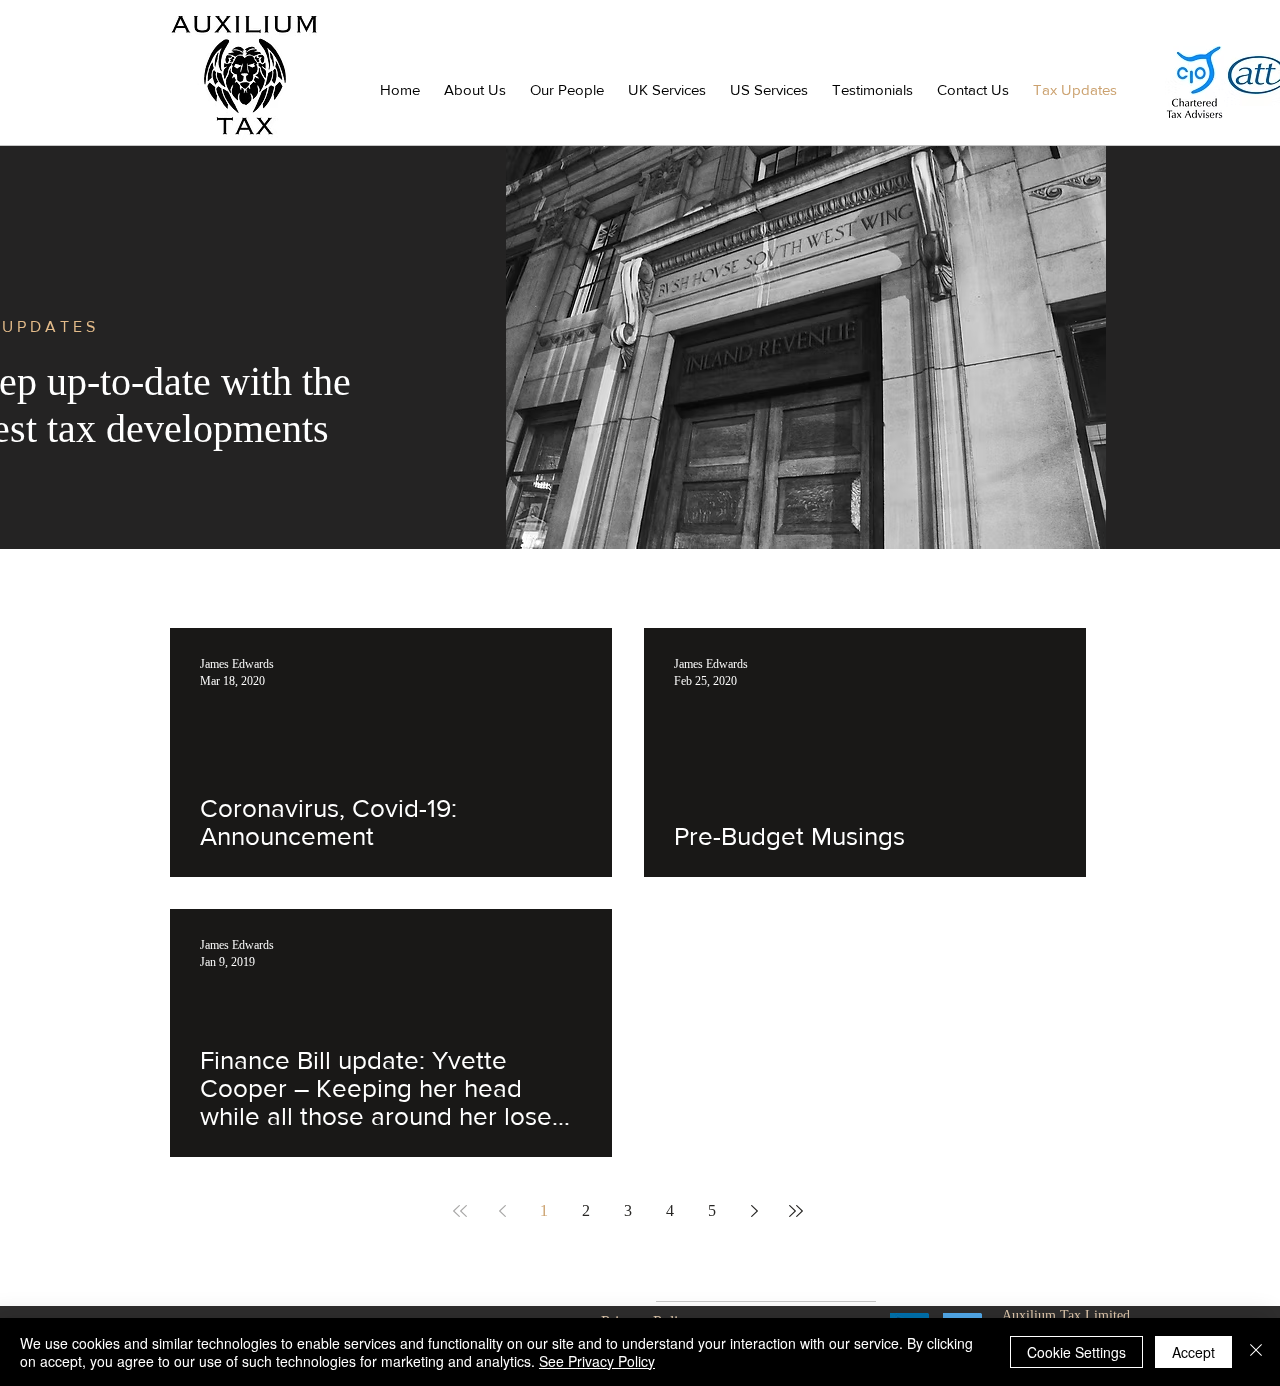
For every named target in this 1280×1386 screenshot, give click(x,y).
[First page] (460, 1211)
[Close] (1256, 1352)
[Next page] (754, 1211)
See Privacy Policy (597, 1361)
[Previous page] (502, 1211)
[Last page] (796, 1211)
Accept (1193, 1352)
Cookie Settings (1076, 1352)
